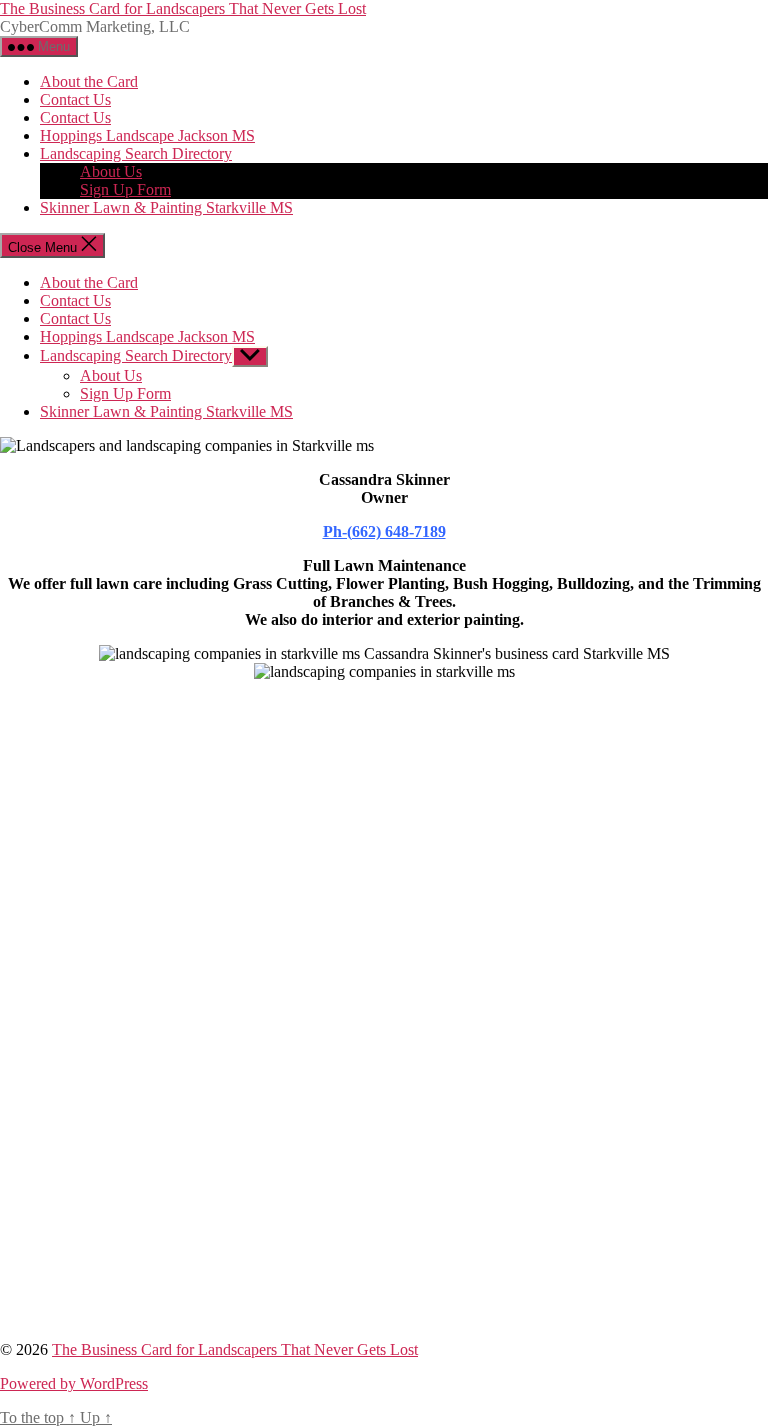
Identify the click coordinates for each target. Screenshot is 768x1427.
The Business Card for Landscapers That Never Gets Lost (183, 8)
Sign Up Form (125, 189)
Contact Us (75, 99)
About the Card (89, 81)
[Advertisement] (384, 905)
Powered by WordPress (74, 1383)
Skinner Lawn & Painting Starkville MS (166, 207)
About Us (111, 171)
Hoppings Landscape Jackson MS (147, 135)
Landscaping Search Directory (136, 153)
